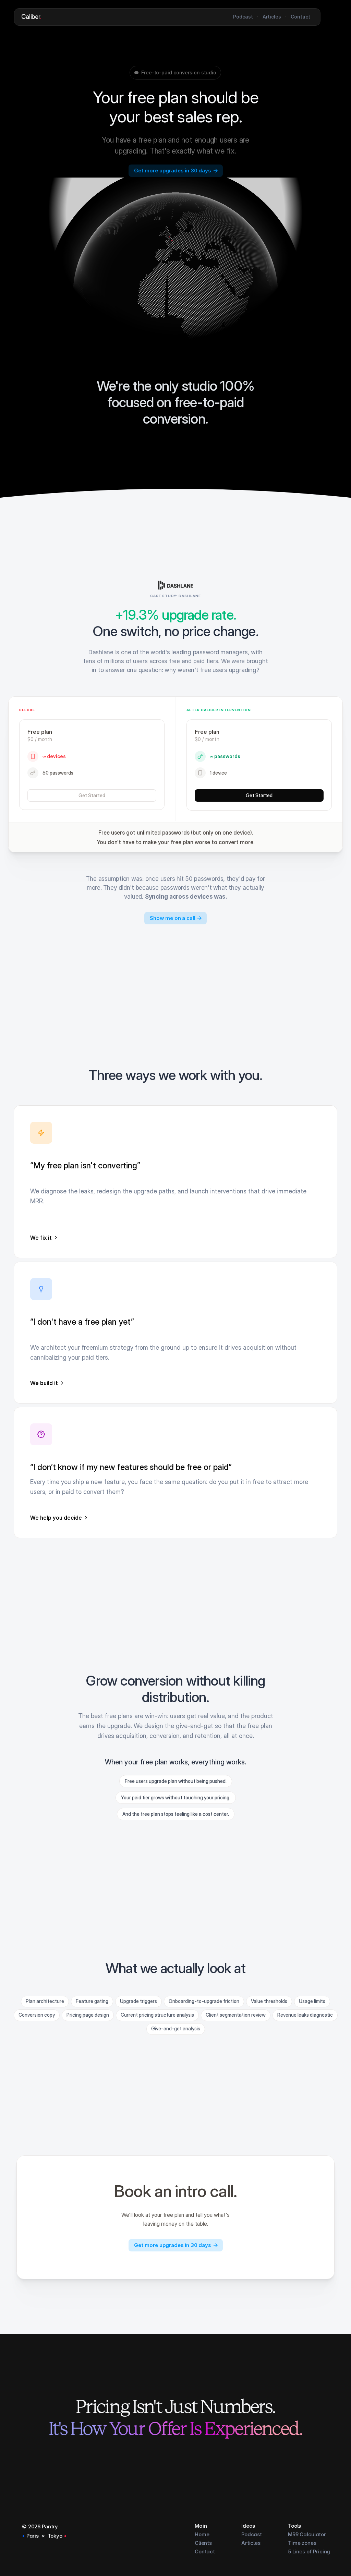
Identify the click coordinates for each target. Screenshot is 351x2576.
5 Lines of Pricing (309, 2551)
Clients (203, 2543)
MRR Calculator (307, 2534)
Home (202, 2534)
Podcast (252, 2534)
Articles (251, 2543)
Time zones (302, 2543)
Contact (205, 2551)
